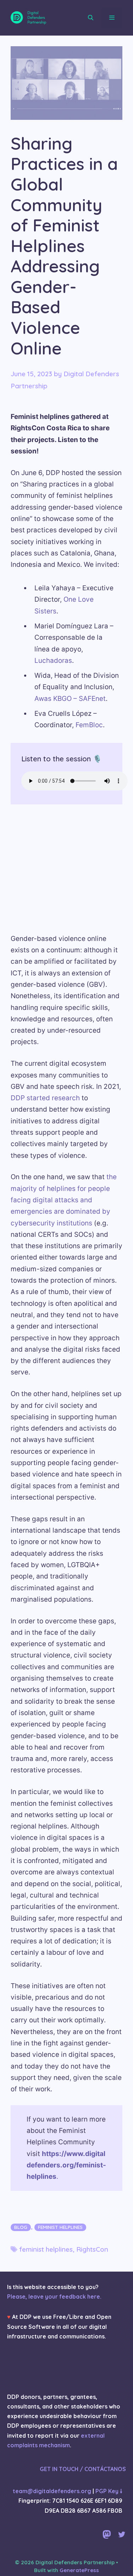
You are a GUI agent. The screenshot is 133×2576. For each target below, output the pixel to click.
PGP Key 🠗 (109, 2491)
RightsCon (92, 2249)
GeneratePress (79, 2570)
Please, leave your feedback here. (54, 2296)
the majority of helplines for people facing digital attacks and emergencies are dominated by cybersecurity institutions (64, 1200)
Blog (21, 2227)
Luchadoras (53, 661)
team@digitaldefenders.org (52, 2491)
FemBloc (89, 725)
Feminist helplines (60, 2227)
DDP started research (46, 1098)
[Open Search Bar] (91, 18)
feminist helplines (46, 2249)
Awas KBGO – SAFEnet (70, 699)
